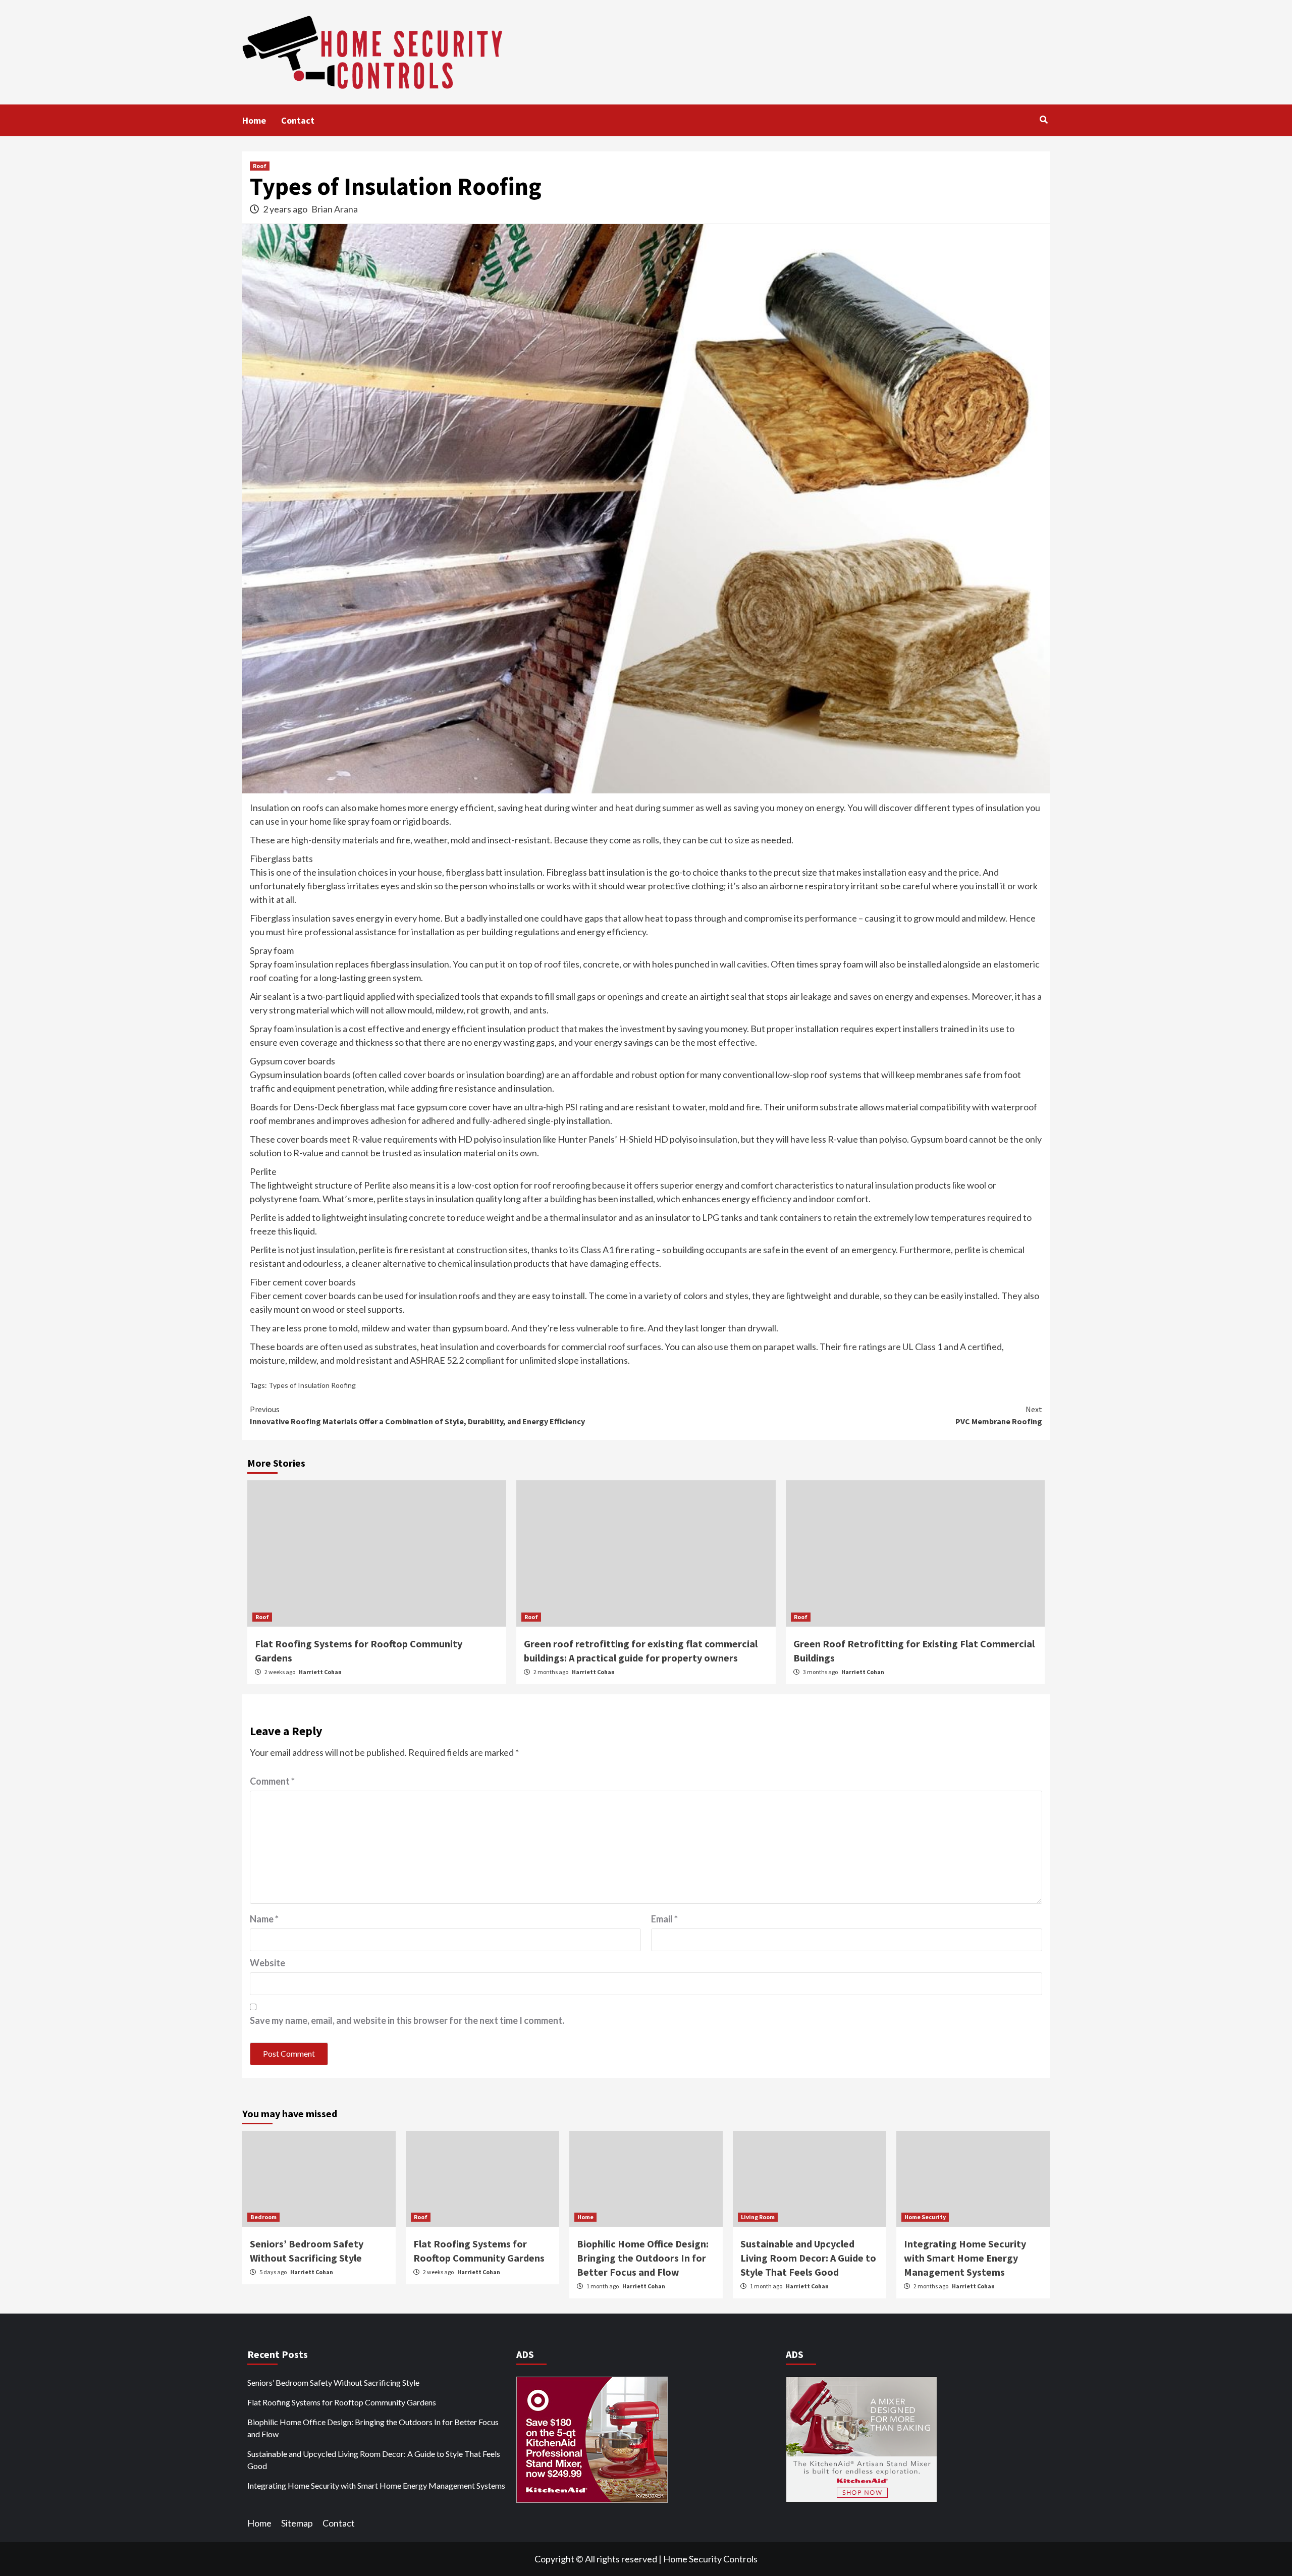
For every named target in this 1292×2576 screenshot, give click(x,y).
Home (254, 120)
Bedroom (263, 2217)
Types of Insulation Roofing (312, 1385)
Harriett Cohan (320, 1672)
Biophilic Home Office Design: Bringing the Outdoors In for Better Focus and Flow (643, 2258)
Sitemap (297, 2523)
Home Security (925, 2217)
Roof (260, 166)
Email (664, 1919)
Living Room (758, 2217)
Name (264, 1919)
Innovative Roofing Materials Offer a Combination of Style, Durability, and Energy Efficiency (417, 1415)
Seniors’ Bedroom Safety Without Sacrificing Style (333, 2382)
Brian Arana (335, 209)
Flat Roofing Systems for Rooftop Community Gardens (342, 2402)
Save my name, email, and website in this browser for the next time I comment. (407, 2020)
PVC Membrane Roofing (999, 1415)
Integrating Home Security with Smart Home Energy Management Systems (965, 2258)
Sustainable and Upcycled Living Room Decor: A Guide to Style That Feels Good (808, 2258)
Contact (298, 120)
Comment (272, 1781)
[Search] (1043, 120)
